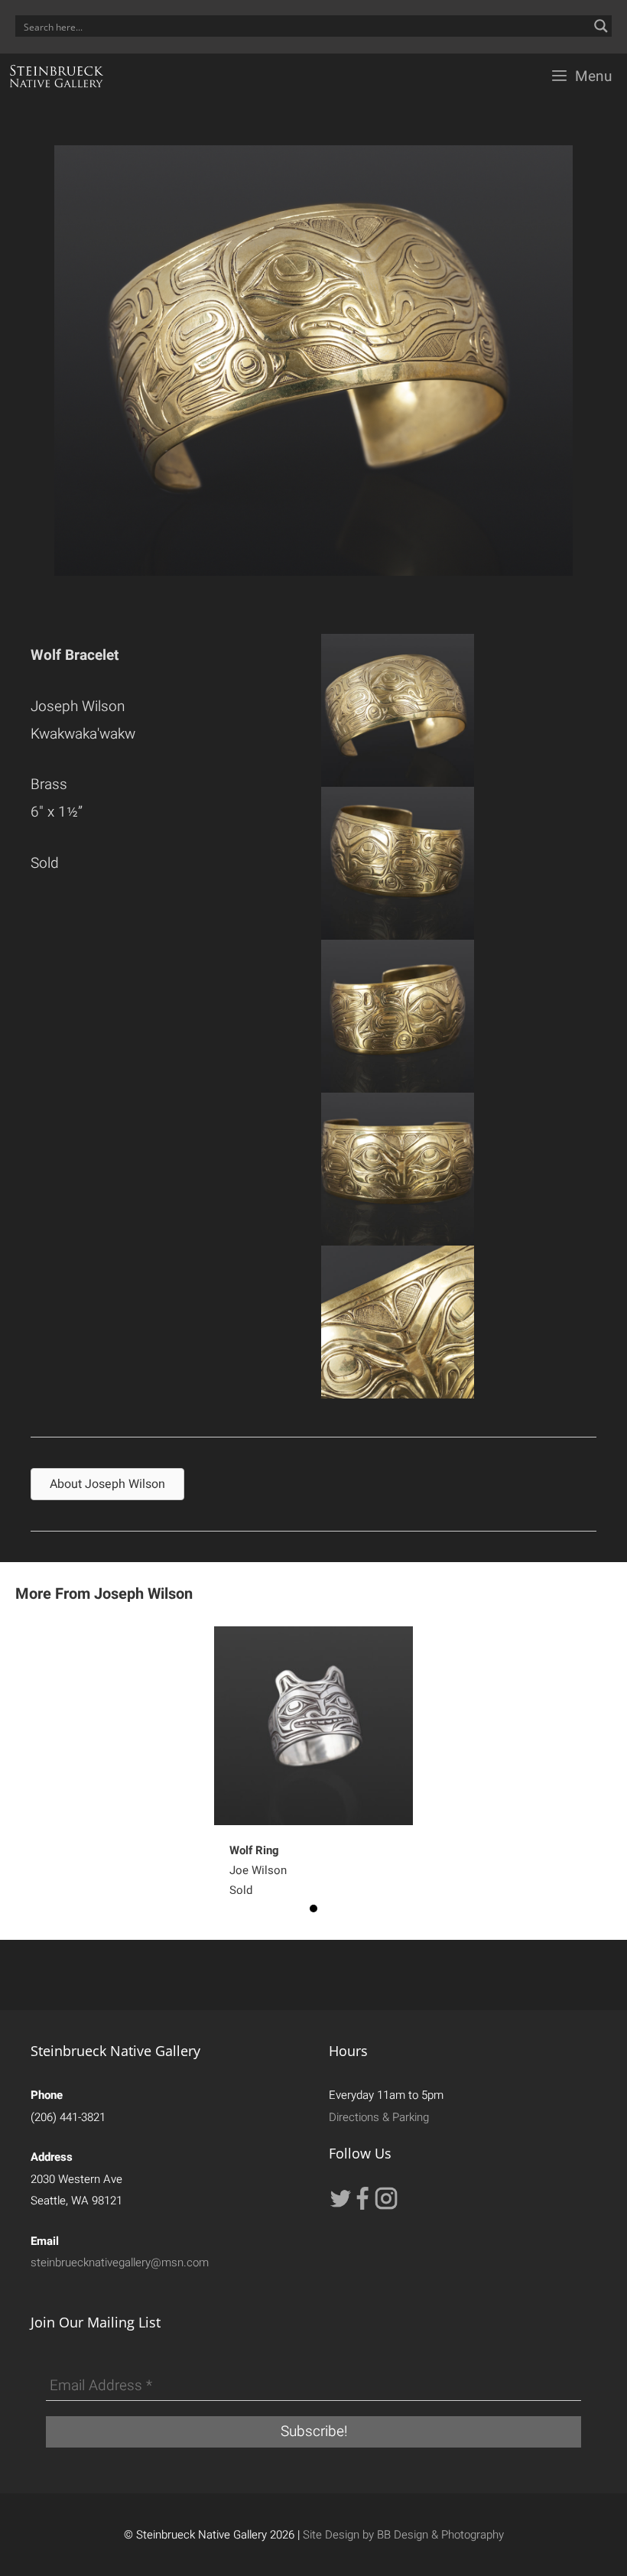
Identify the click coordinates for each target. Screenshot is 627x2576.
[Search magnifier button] (601, 26)
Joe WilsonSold (258, 1870)
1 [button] (313, 1908)
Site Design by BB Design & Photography (403, 2535)
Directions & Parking (379, 2117)
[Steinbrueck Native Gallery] (57, 76)
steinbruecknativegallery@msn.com (120, 2263)
